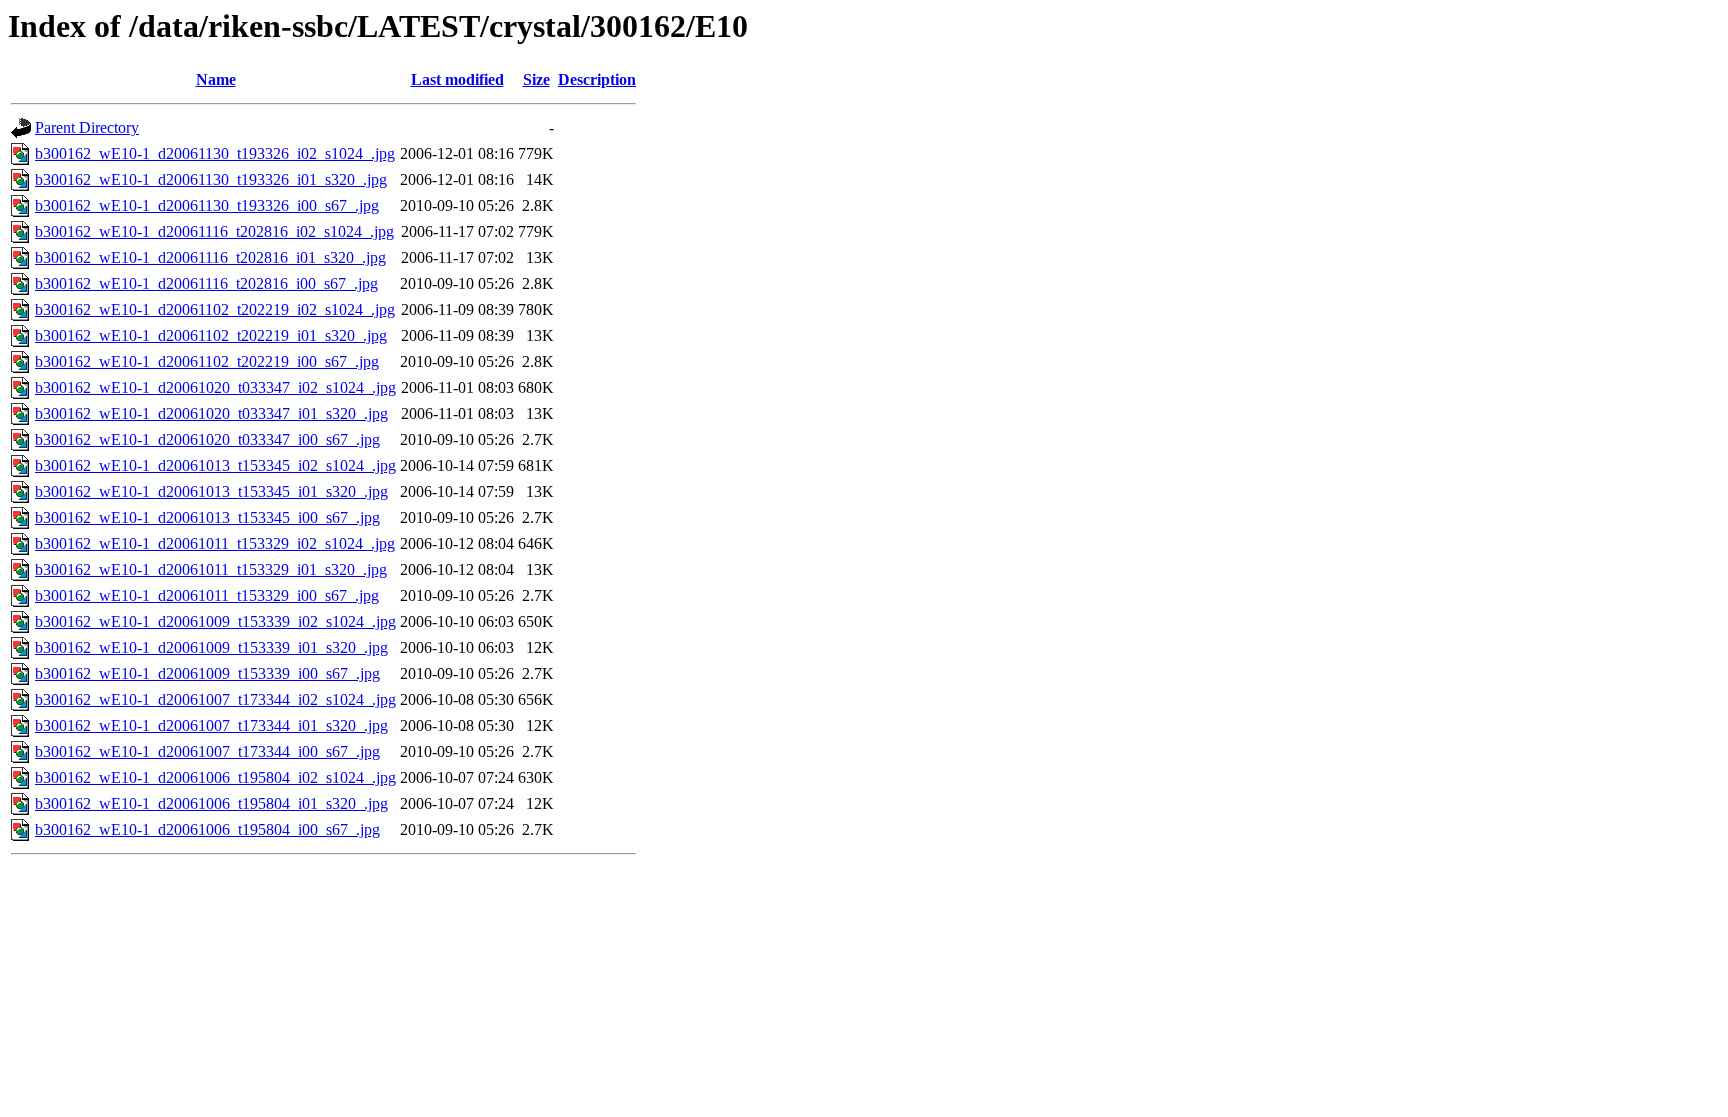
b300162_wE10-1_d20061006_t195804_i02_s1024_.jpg (215, 777)
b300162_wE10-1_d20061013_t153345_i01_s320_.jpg (211, 491)
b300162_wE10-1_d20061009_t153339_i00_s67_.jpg (207, 673)
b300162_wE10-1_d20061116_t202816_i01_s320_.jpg (210, 257)
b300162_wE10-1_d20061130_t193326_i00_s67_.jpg (207, 205)
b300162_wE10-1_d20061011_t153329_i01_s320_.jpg (211, 569)
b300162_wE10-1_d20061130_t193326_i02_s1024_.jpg (215, 153)
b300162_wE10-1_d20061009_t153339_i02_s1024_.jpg (215, 621)
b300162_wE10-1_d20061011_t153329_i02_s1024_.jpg (215, 543)
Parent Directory (87, 127)
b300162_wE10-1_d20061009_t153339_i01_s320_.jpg (211, 647)
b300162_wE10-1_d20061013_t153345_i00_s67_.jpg (207, 517)
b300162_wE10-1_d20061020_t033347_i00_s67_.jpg (207, 439)
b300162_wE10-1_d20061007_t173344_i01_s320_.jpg (211, 725)
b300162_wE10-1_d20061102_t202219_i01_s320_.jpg (211, 335)
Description (597, 79)
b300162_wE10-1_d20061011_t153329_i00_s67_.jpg (207, 595)
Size (536, 79)
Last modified (457, 79)
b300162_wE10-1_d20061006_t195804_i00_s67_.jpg (207, 829)
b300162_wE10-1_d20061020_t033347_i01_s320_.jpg (211, 413)
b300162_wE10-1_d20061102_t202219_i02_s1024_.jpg (215, 309)
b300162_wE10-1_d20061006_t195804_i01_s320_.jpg (211, 803)
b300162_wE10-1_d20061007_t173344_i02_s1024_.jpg (215, 699)
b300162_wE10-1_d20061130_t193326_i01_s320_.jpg (211, 179)
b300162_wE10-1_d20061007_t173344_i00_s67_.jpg (207, 751)
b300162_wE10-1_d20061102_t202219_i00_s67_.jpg (207, 361)
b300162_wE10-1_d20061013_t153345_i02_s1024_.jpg (215, 465)
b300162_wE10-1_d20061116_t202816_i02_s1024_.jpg (214, 231)
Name (216, 79)
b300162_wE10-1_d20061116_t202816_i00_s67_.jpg (206, 283)
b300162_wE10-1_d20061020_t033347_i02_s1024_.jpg (215, 387)
